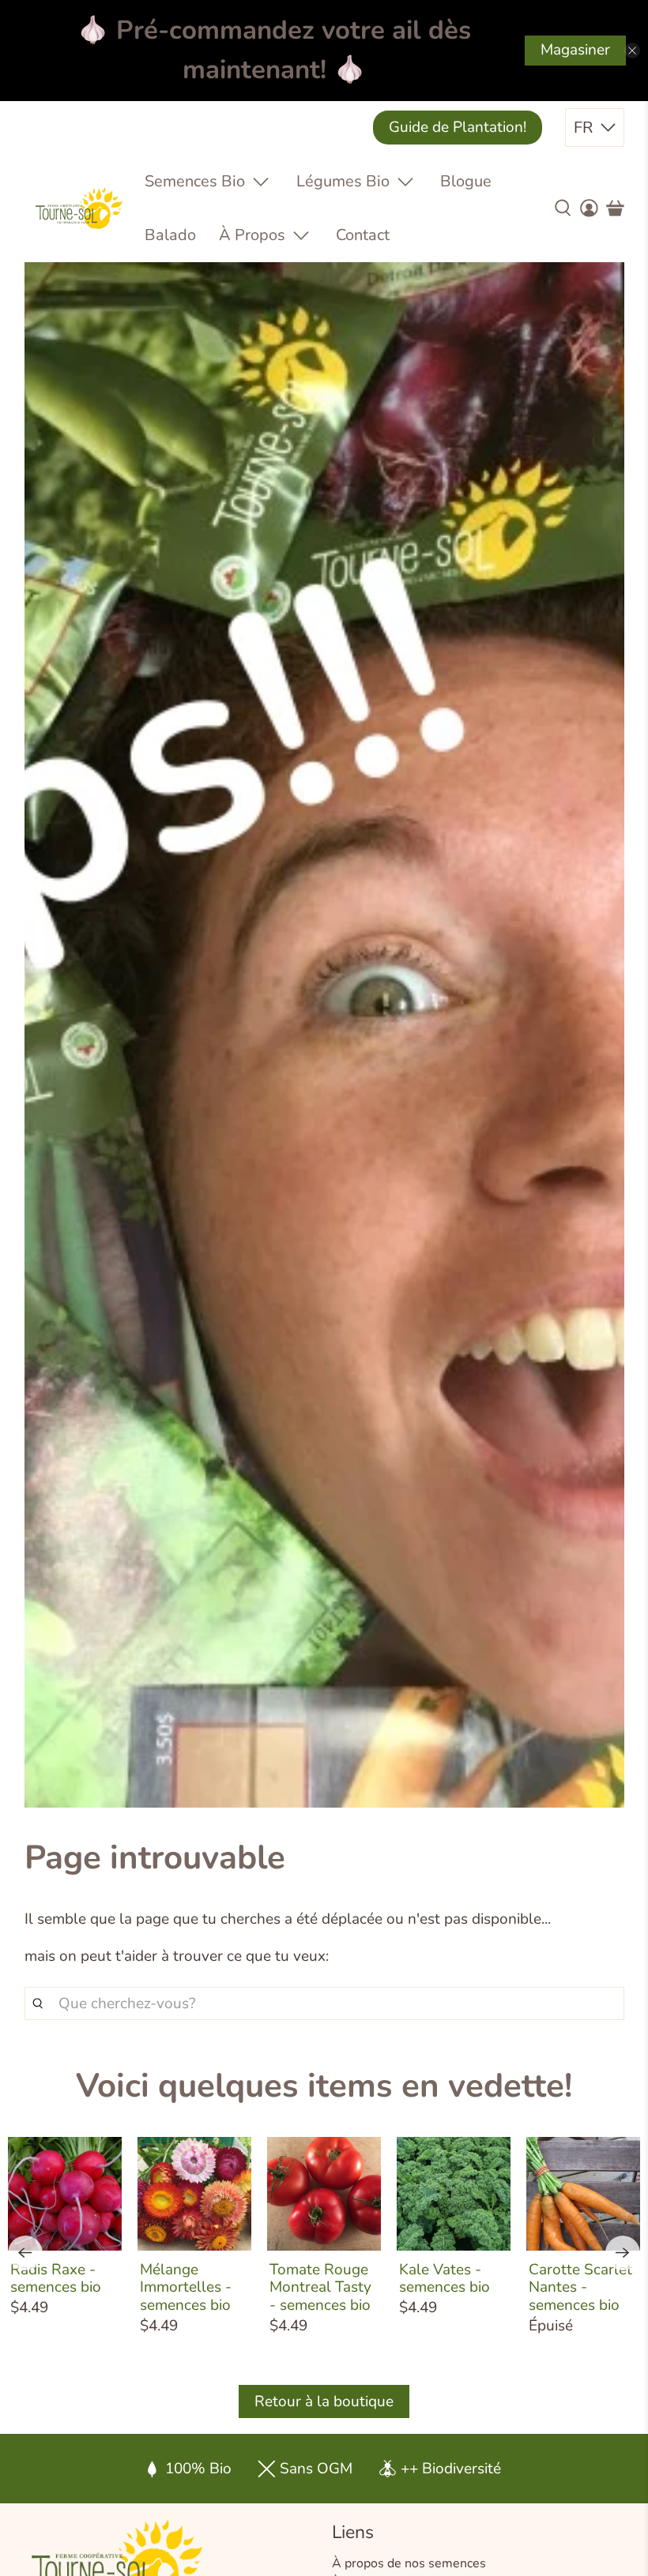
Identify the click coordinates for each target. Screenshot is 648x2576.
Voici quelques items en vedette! (324, 2086)
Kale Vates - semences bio (445, 2278)
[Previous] (25, 2253)
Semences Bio (195, 181)
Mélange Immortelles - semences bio (186, 2287)
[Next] (623, 2253)
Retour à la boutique (324, 2401)
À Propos (252, 235)
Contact (363, 235)
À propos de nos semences (409, 2563)
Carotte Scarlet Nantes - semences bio (580, 2287)
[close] (632, 51)
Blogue (466, 181)
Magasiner (575, 50)
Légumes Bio (343, 181)
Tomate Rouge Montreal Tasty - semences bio (320, 2287)
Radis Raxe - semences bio (56, 2278)
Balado (170, 235)
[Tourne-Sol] (79, 208)
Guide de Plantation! (458, 127)
